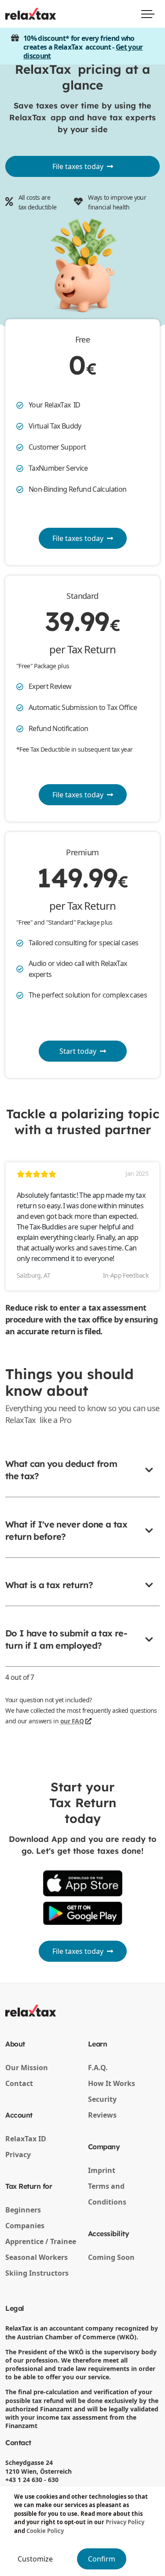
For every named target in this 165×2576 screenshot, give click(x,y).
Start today (78, 1051)
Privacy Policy (125, 2522)
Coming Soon (111, 2257)
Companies (25, 2226)
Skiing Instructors (37, 2273)
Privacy (18, 2154)
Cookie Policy (45, 2531)
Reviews (102, 2115)
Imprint (102, 2170)
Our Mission (27, 2068)
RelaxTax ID (26, 2139)
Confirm (102, 2559)
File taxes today (80, 166)
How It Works (112, 2083)
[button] (82, 1477)
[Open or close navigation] (148, 14)
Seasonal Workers (37, 2257)
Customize (35, 2559)
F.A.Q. (98, 2068)
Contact (19, 2083)
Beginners (23, 2210)
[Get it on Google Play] (83, 1913)
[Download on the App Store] (83, 1883)
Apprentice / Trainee (41, 2241)
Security (102, 2099)
